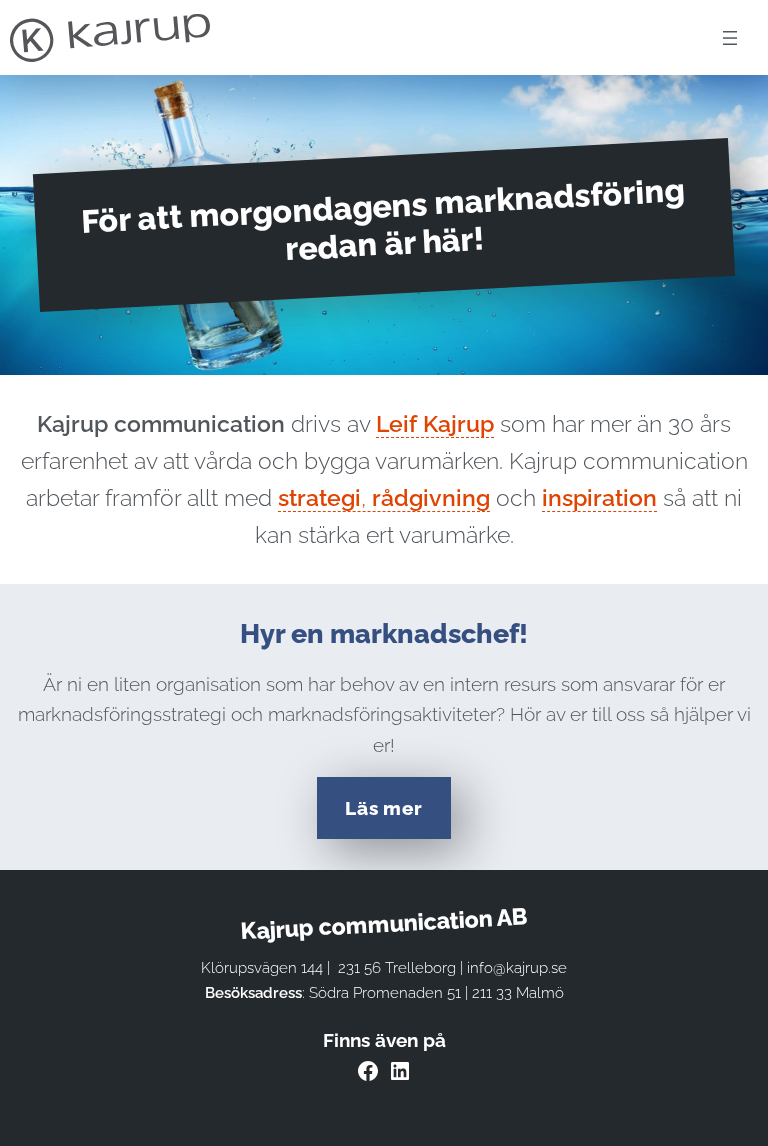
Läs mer (384, 808)
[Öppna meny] (730, 38)
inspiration (599, 497)
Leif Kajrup (435, 423)
